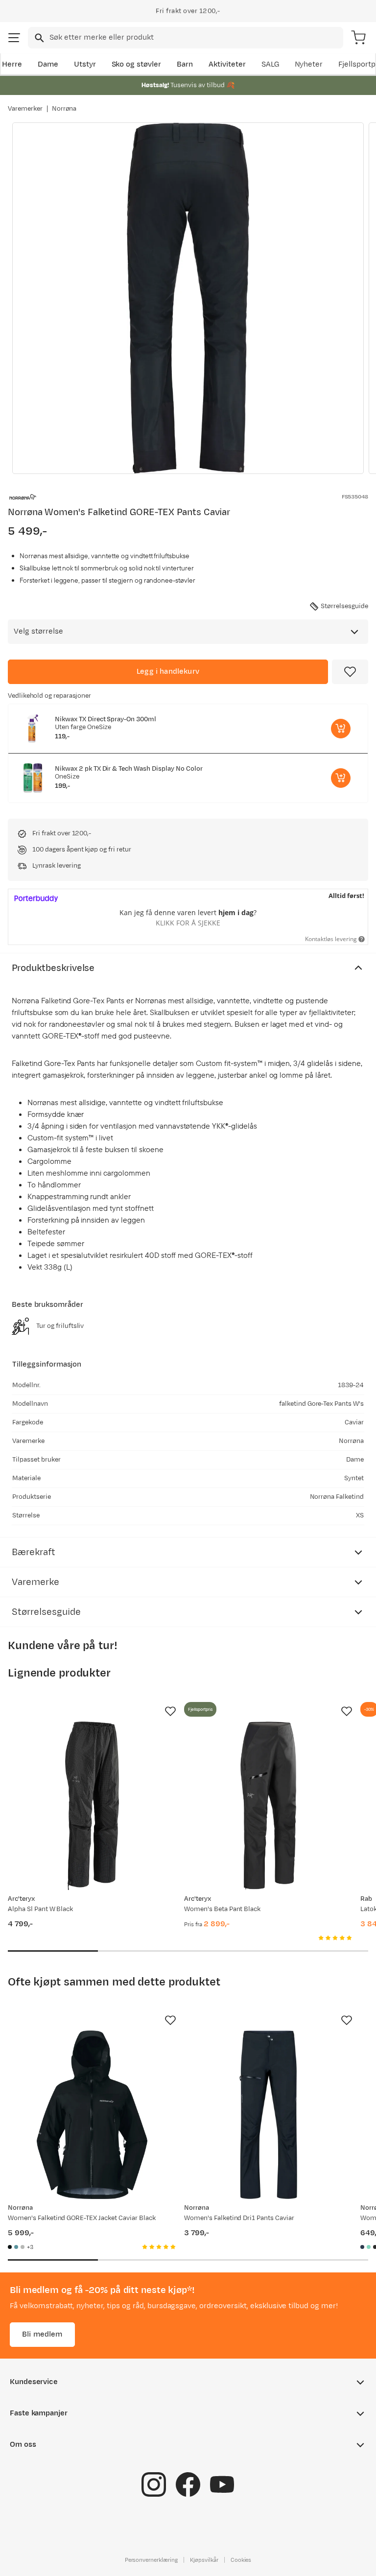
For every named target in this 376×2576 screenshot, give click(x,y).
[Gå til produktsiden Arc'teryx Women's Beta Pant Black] (268, 1806)
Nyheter (309, 64)
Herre (12, 64)
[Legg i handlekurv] (341, 729)
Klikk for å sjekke (188, 923)
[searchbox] (196, 38)
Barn (185, 64)
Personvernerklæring (151, 2560)
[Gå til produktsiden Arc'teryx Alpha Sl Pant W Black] (92, 1806)
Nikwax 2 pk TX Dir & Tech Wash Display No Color (129, 769)
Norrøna (64, 109)
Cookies (241, 2560)
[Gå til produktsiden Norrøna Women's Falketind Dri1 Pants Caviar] (268, 2115)
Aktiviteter (227, 64)
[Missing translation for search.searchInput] (38, 38)
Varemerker (25, 109)
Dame (48, 64)
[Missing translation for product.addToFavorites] (350, 672)
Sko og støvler (137, 64)
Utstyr (85, 64)
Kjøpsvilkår (204, 2560)
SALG (270, 64)
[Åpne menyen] (14, 38)
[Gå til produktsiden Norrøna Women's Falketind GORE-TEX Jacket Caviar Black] (92, 2115)
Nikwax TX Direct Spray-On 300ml (106, 719)
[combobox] (186, 38)
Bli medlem (42, 2334)
